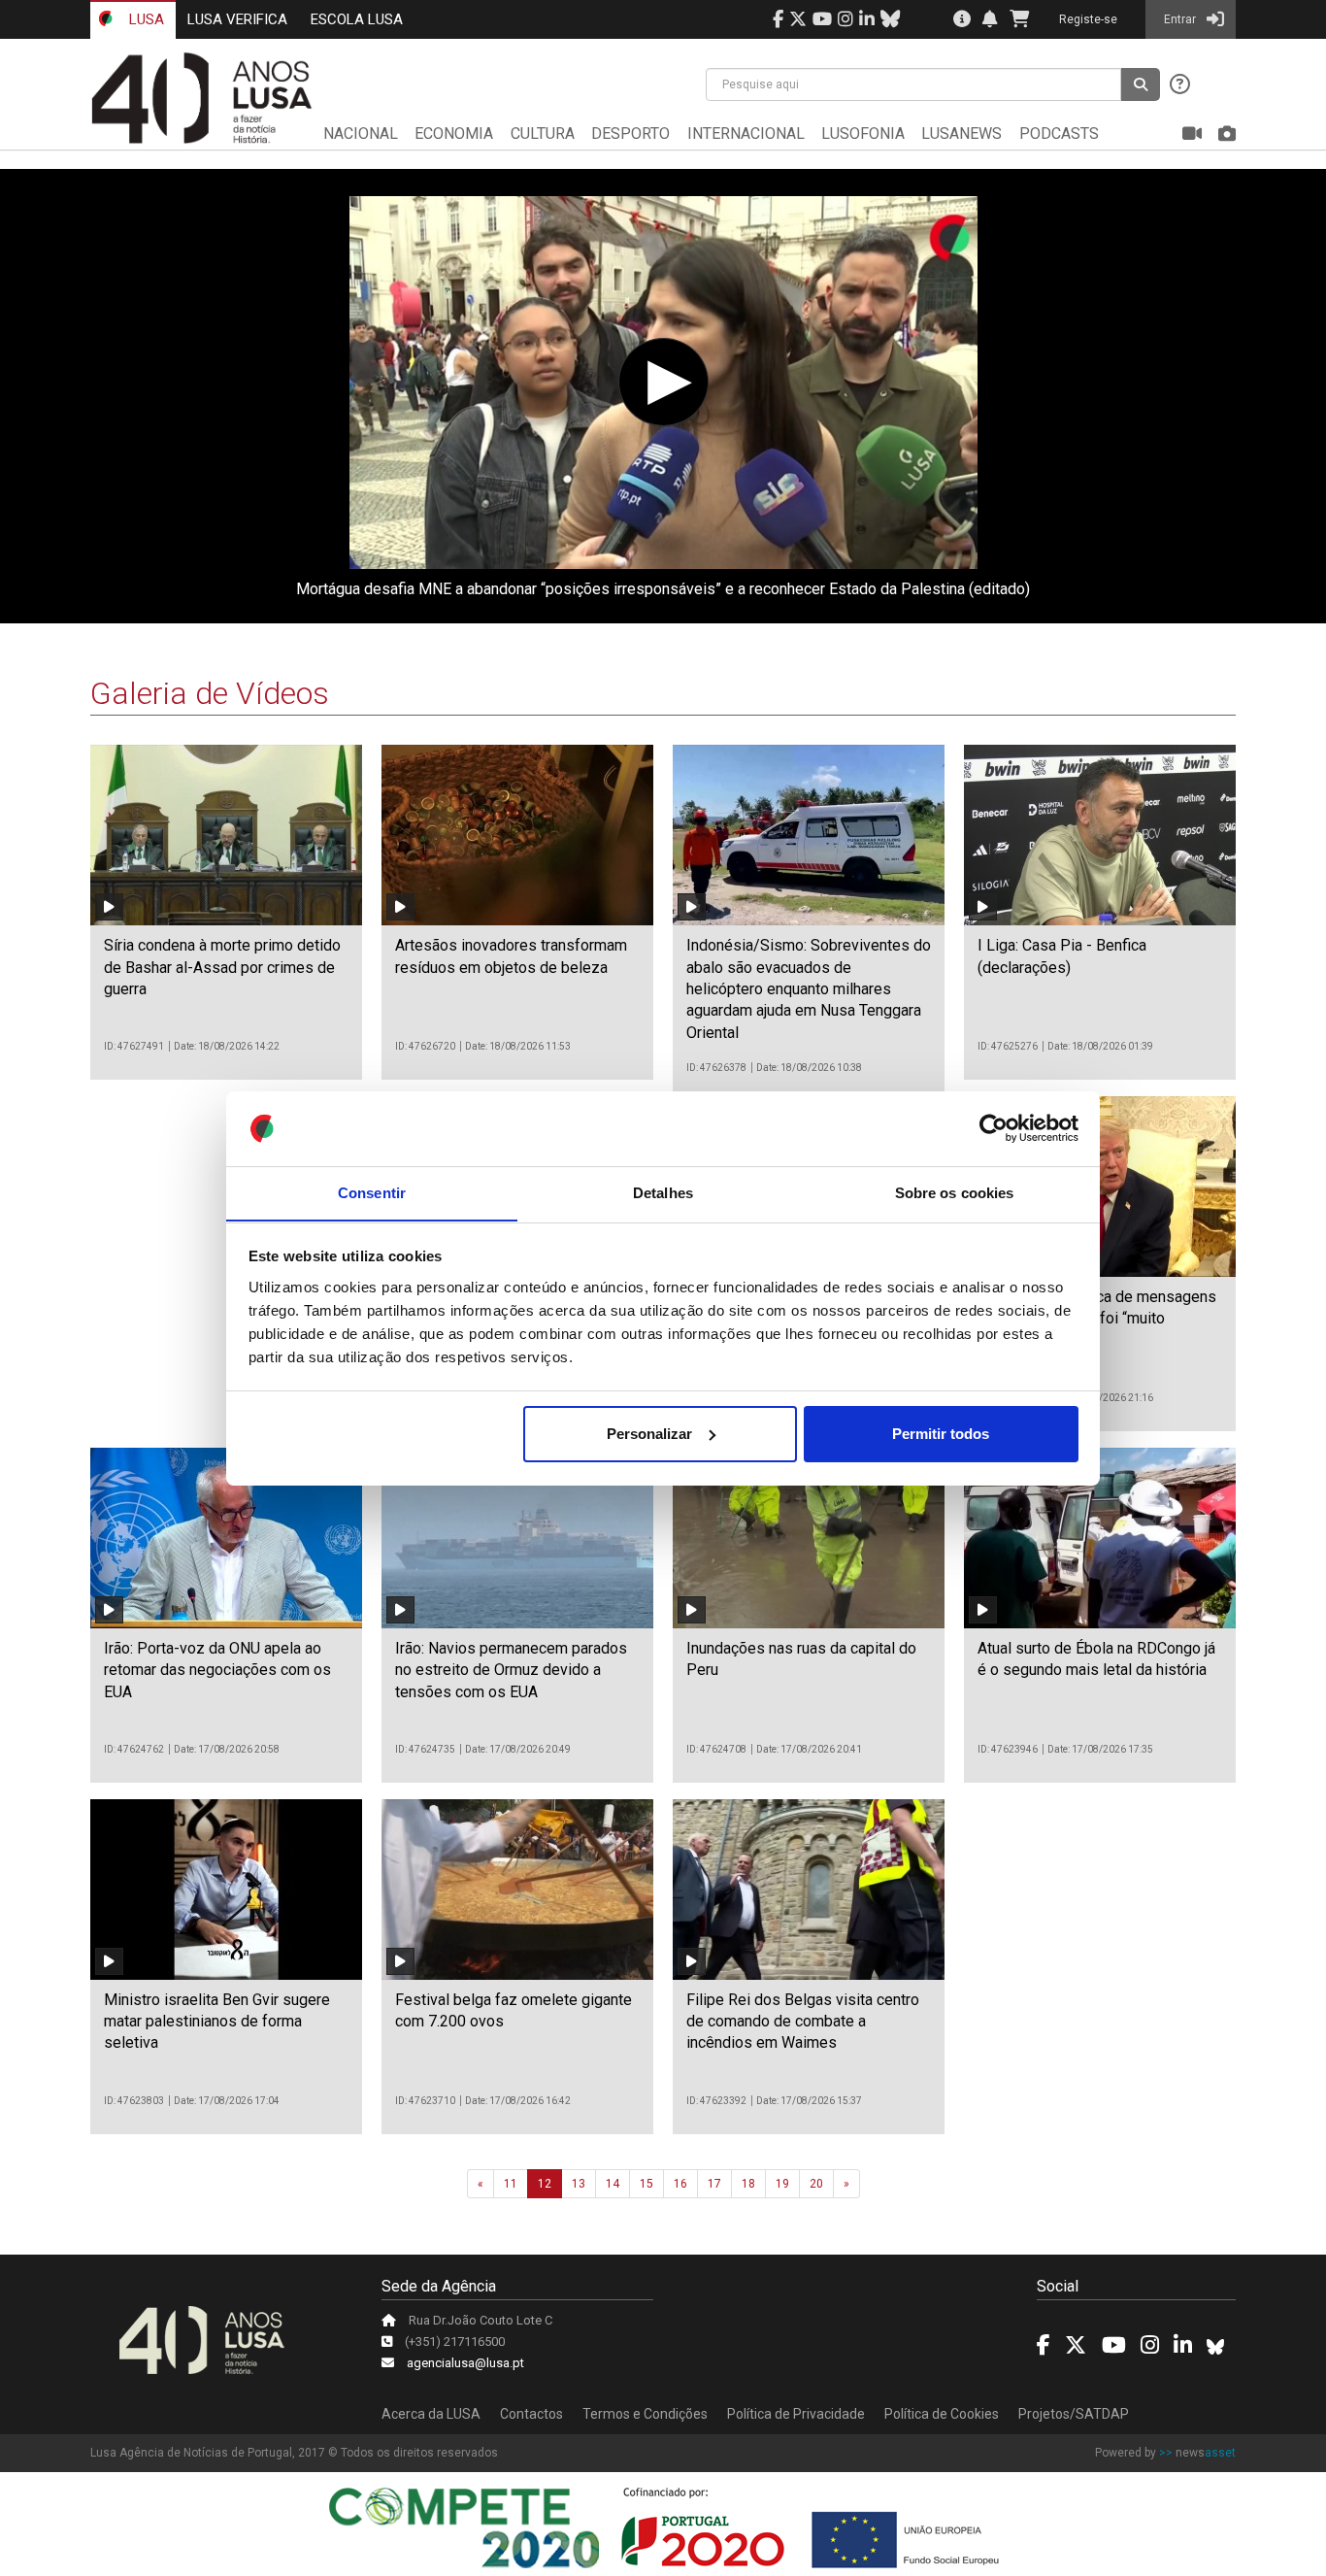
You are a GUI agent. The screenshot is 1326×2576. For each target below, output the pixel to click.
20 (816, 2184)
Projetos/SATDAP (1074, 2414)
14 (613, 2184)
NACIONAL (361, 134)
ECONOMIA (454, 134)
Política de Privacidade (796, 2414)
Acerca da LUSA (431, 2414)
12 (545, 2184)
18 (748, 2184)
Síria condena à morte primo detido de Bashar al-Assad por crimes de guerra (222, 967)
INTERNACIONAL (746, 134)
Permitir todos (941, 1434)
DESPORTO (630, 134)
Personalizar (649, 1434)
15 (646, 2184)
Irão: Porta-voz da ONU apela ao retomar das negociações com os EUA (217, 1670)
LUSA (145, 19)
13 (579, 2184)
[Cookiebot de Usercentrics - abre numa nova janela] (994, 1128)
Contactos (531, 2414)
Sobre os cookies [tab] (955, 1192)
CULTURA (543, 134)
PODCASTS (1059, 134)
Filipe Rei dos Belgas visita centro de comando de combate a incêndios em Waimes (803, 2022)
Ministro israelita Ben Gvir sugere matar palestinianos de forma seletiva (217, 2022)
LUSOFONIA (863, 134)
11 (511, 2184)
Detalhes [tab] (663, 1192)
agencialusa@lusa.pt (465, 2363)
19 (782, 2184)
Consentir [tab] (372, 1192)
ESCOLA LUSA (357, 19)
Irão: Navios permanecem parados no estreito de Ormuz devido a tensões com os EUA (511, 1670)
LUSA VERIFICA (237, 19)
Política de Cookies (942, 2414)
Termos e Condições (645, 2414)
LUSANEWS (961, 134)
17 (714, 2184)
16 (680, 2184)
